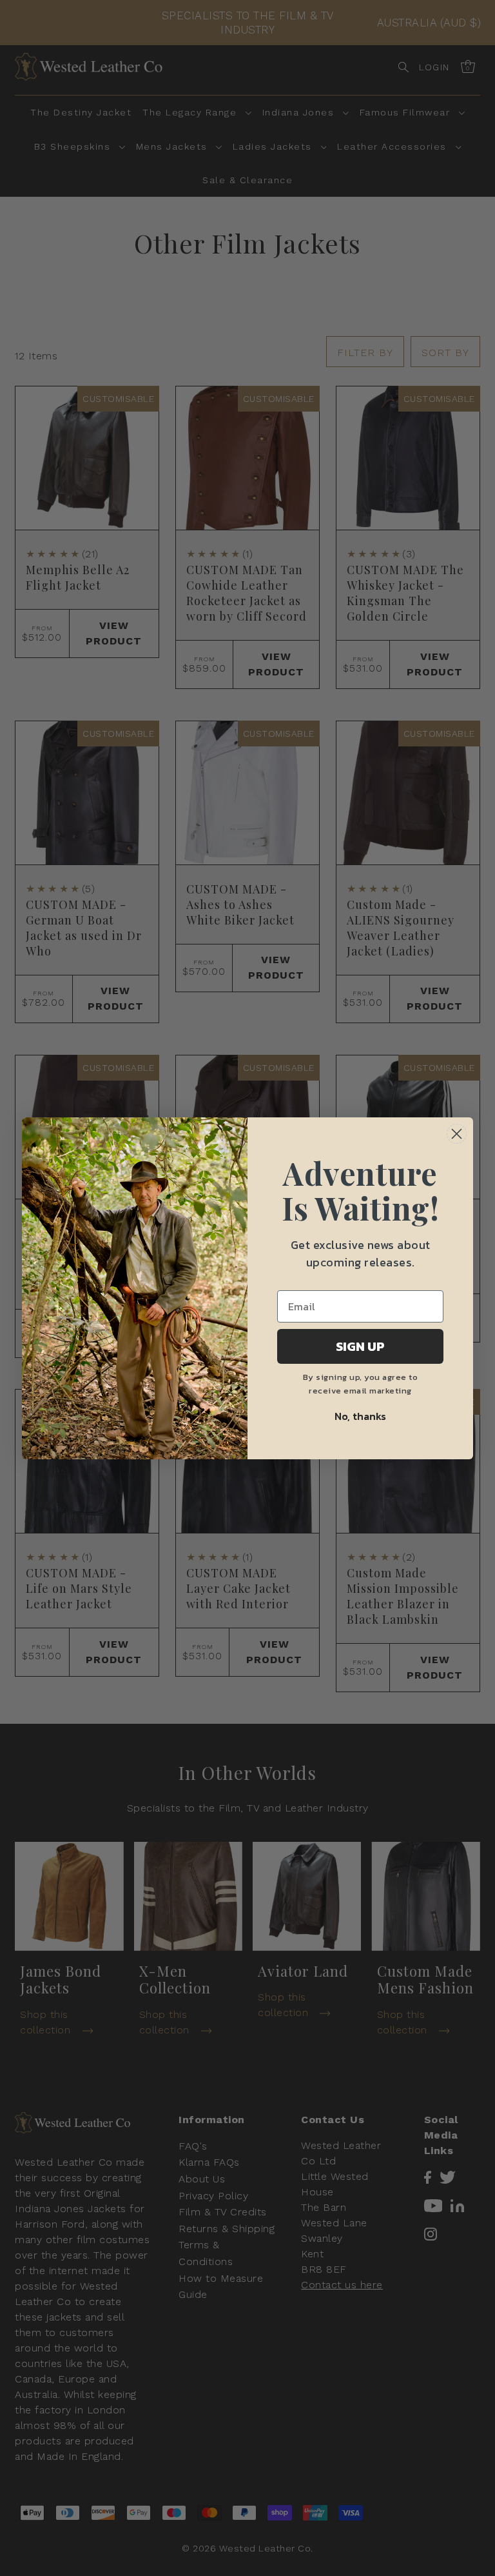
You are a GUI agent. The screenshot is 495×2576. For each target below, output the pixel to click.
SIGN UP (360, 1346)
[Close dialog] (457, 1134)
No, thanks (360, 1416)
